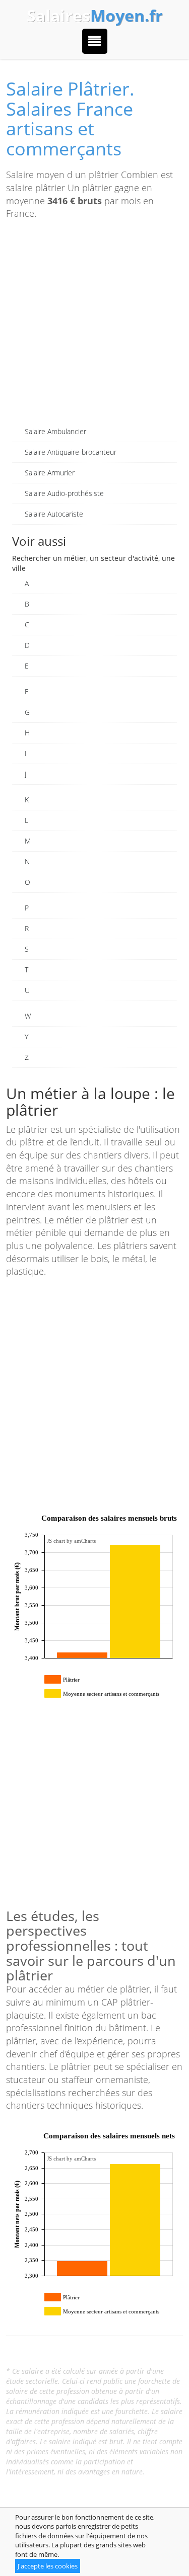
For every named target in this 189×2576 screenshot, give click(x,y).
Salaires (95, 16)
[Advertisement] (94, 327)
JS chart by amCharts (71, 1541)
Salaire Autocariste (54, 514)
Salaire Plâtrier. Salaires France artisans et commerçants (70, 119)
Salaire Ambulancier (55, 431)
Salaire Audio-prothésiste (64, 493)
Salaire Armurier (50, 473)
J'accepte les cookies (48, 2566)
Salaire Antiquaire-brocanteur (71, 452)
